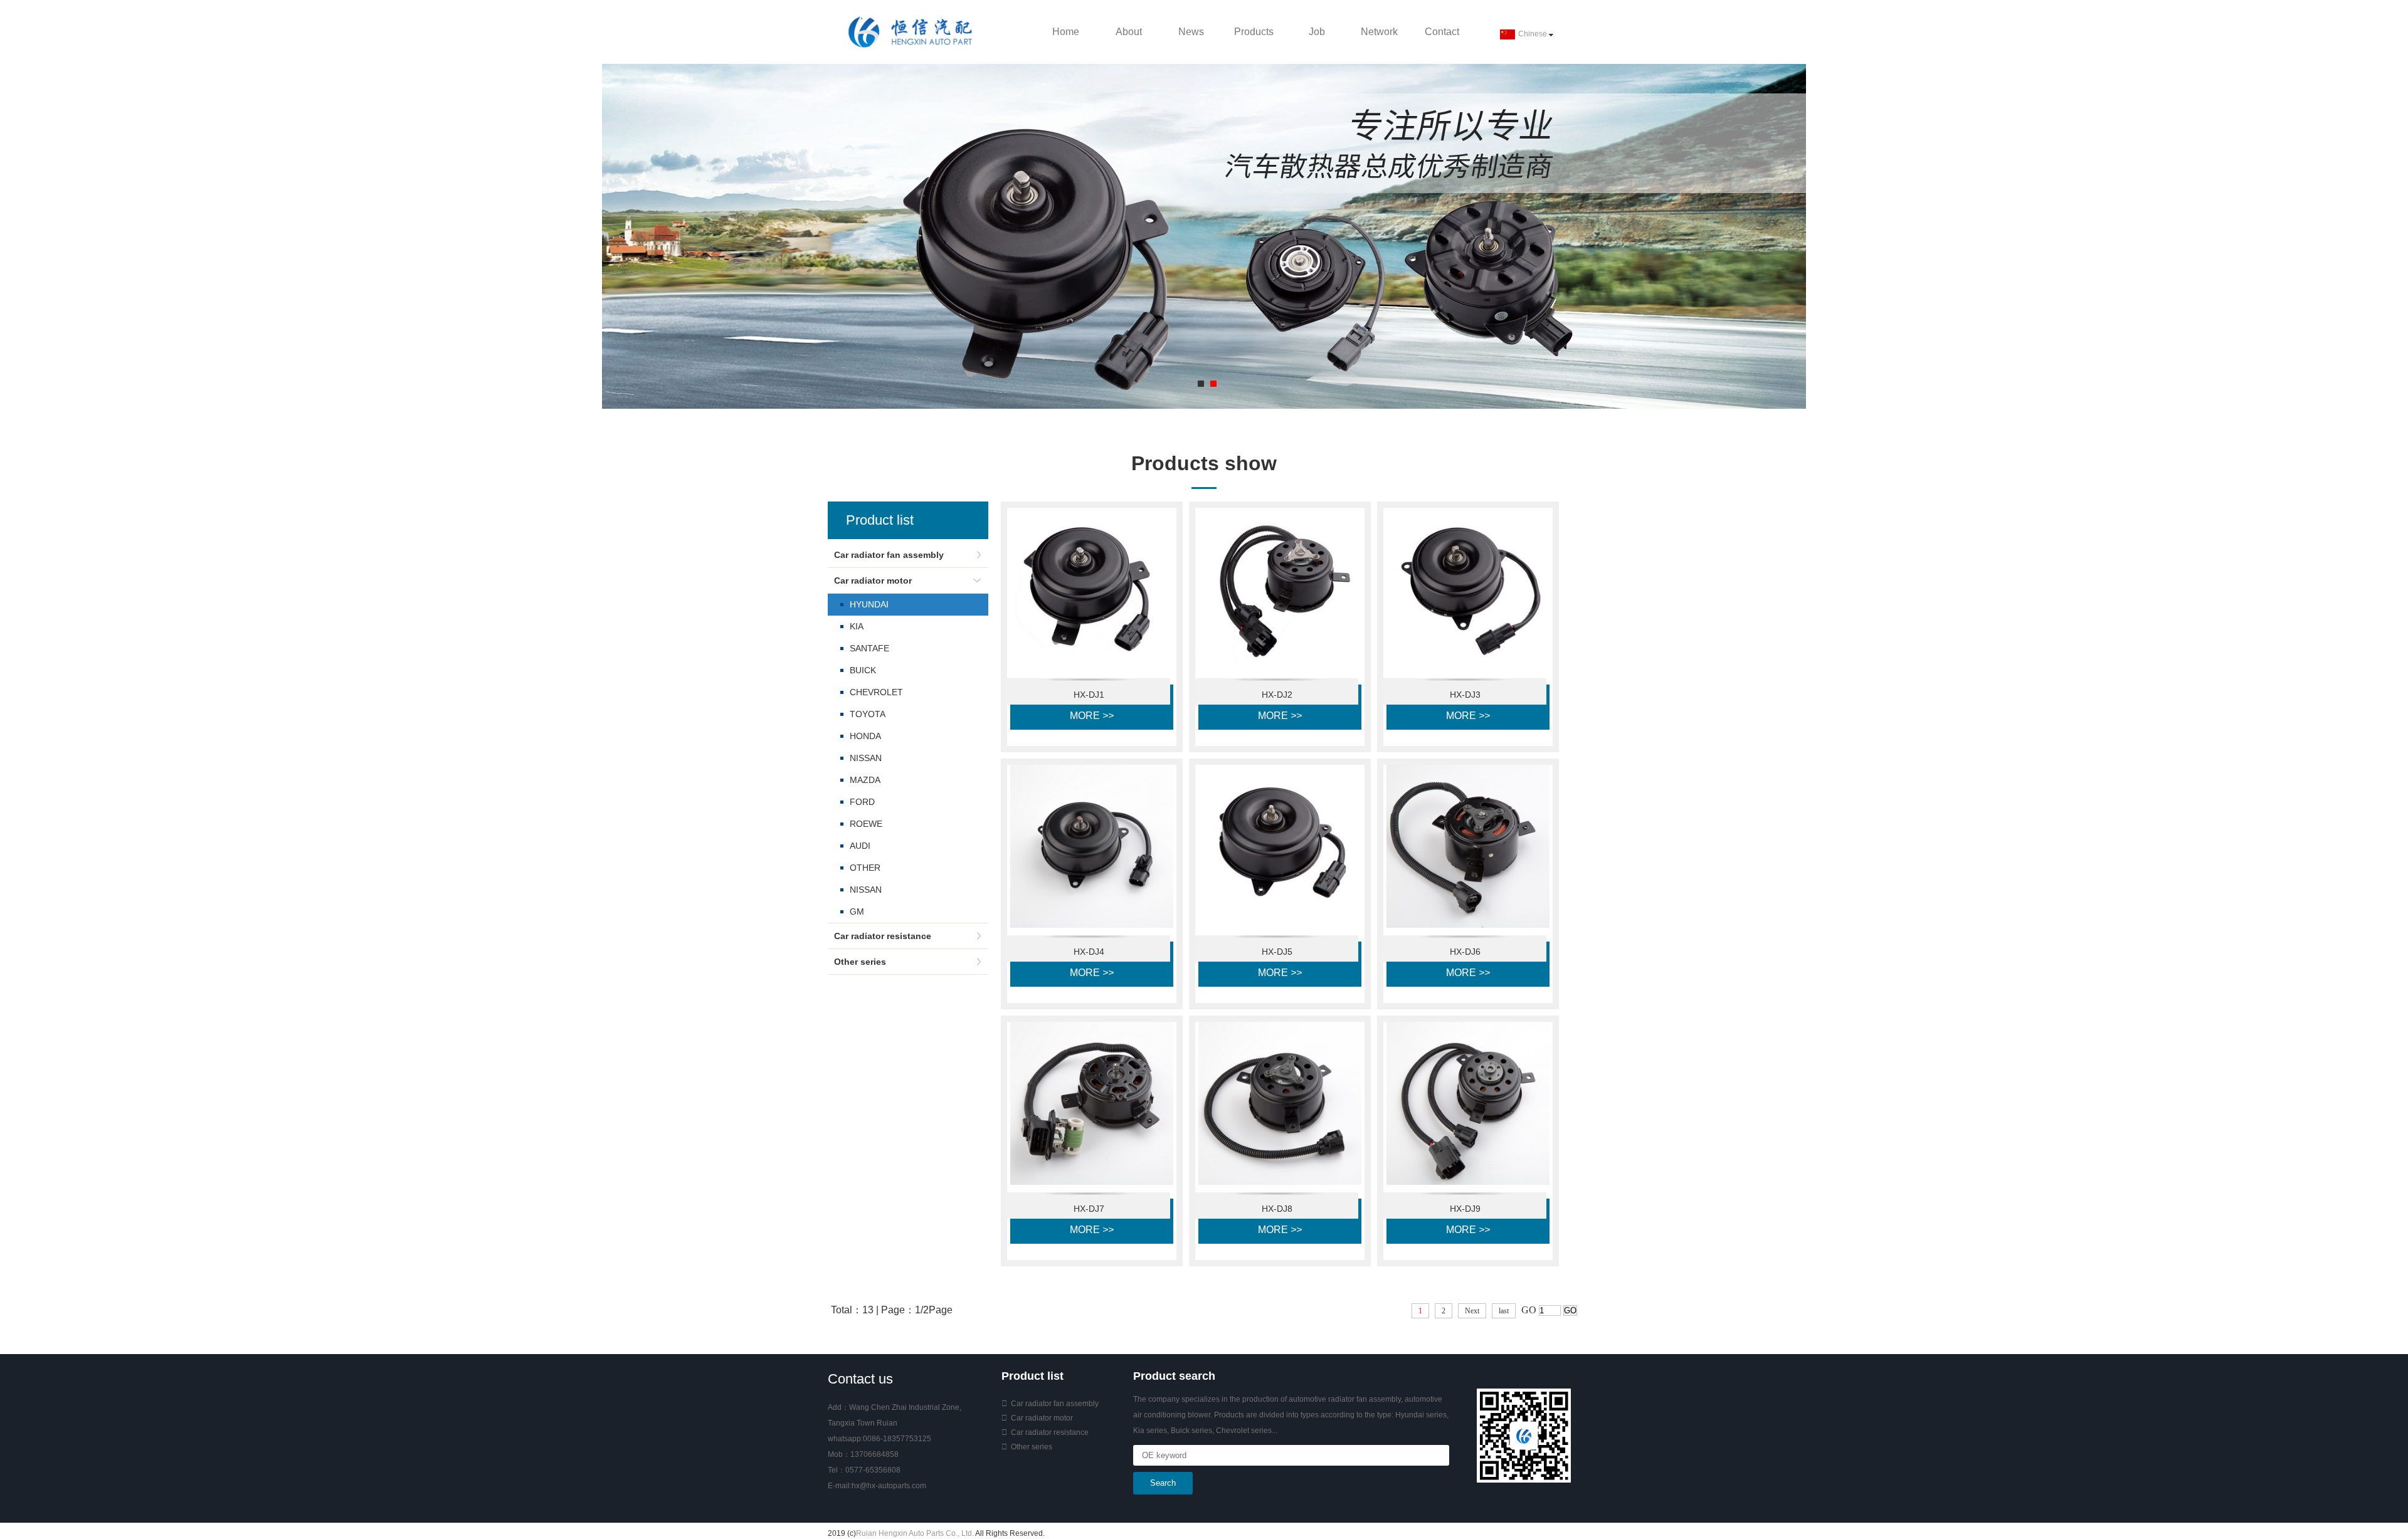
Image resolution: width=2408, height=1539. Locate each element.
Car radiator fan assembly (889, 555)
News (1191, 32)
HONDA (865, 736)
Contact (1442, 32)
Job (1317, 32)
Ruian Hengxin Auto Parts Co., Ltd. (915, 1533)
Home (1066, 32)
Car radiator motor (873, 580)
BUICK (863, 670)
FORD (862, 802)
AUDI (860, 846)
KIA (857, 626)
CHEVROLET (876, 692)
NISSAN (866, 758)
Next (1472, 1311)
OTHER (865, 868)
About (1129, 32)
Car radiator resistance (883, 936)
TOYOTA (868, 714)
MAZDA (865, 780)
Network (1379, 32)
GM (857, 911)
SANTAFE (869, 648)
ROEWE (866, 824)
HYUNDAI (869, 604)
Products (1254, 32)
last (1504, 1311)
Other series (860, 962)
